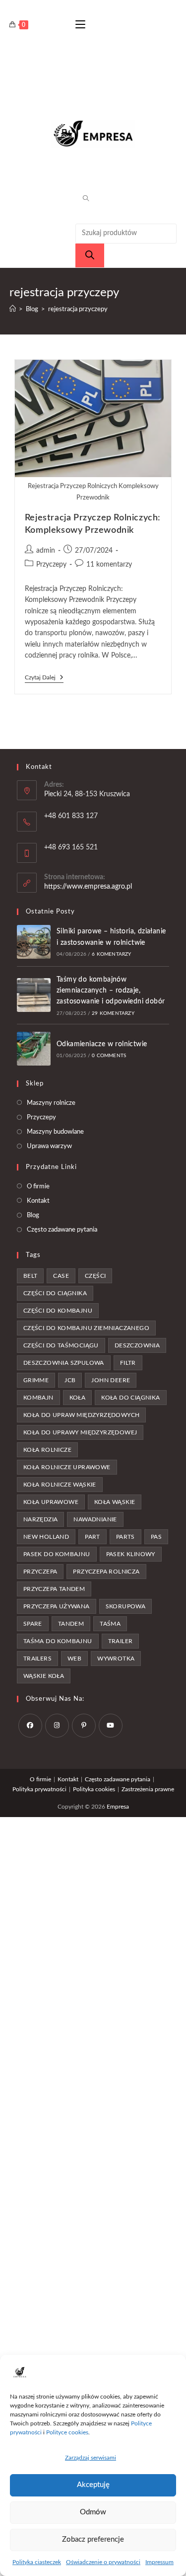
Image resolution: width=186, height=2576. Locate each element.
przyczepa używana (57, 1606)
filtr (128, 1363)
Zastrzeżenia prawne (148, 1789)
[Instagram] (57, 1726)
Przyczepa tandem (54, 1589)
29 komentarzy (113, 1013)
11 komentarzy (109, 565)
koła (78, 1398)
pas (156, 1537)
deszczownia (137, 1345)
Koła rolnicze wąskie (60, 1485)
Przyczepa (40, 1572)
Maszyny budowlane (55, 1132)
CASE (61, 1276)
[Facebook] (30, 1726)
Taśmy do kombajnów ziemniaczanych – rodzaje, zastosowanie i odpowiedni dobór (111, 991)
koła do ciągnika (130, 1398)
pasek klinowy (131, 1554)
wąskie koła (44, 1676)
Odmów (93, 2512)
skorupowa (126, 1606)
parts (125, 1537)
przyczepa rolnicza (106, 1572)
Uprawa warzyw (49, 1146)
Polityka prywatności (39, 1789)
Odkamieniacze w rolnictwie (102, 1044)
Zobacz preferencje (93, 2539)
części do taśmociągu (61, 1345)
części (95, 1276)
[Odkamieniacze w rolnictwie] (34, 1049)
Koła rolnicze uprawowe (67, 1467)
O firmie (38, 1187)
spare (33, 1624)
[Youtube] (111, 1726)
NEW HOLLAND (46, 1537)
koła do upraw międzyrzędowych (82, 1415)
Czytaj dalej (44, 678)
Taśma (110, 1624)
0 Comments (109, 1056)
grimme (36, 1380)
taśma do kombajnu (58, 1641)
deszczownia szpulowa (64, 1363)
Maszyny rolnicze (51, 1103)
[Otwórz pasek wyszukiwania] (82, 199)
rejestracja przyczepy (78, 309)
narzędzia (41, 1519)
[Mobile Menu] (80, 25)
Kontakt (38, 1201)
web (74, 1659)
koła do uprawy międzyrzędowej (80, 1432)
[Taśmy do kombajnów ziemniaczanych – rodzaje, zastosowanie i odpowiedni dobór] (34, 995)
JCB (70, 1380)
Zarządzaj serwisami (91, 2458)
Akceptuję (93, 2485)
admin (46, 551)
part (93, 1537)
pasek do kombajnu (57, 1554)
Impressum (159, 2562)
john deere (111, 1380)
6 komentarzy (111, 954)
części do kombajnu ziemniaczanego (86, 1328)
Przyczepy (51, 565)
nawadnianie (95, 1519)
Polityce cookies (67, 2432)
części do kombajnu (58, 1311)
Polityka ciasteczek (37, 2562)
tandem (71, 1624)
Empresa (118, 1807)
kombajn (38, 1398)
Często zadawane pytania (62, 1230)
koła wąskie (115, 1502)
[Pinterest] (84, 1726)
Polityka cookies (94, 1789)
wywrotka (116, 1659)
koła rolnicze (47, 1450)
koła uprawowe (51, 1502)
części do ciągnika (55, 1293)
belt (31, 1276)
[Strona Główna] (13, 309)
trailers (37, 1659)
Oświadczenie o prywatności (103, 2562)
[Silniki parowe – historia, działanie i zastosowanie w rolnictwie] (34, 942)
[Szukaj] (90, 255)
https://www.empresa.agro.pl (88, 887)
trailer (121, 1641)
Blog (33, 1215)
